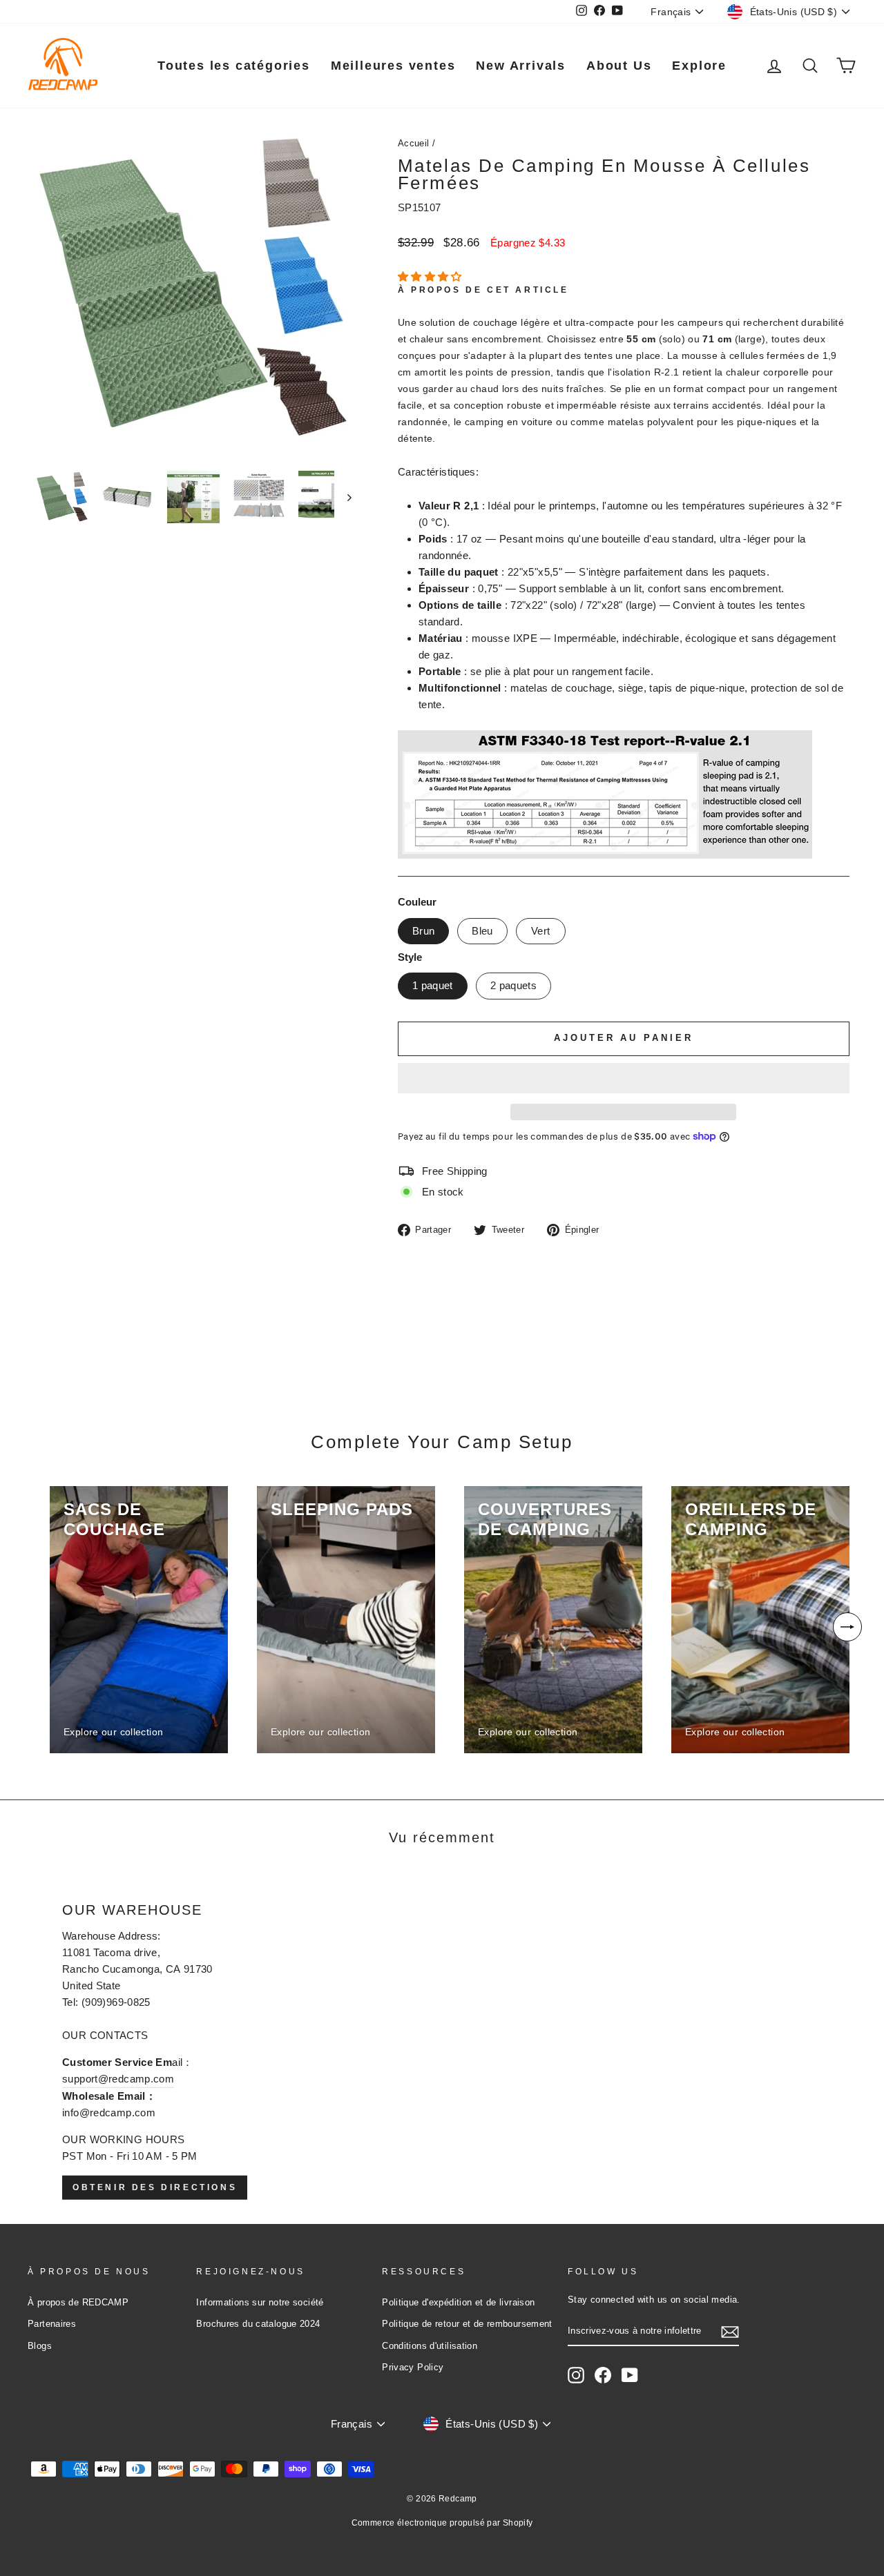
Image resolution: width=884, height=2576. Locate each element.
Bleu (482, 931)
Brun (424, 931)
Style (410, 957)
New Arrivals (521, 66)
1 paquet (433, 985)
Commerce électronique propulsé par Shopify (442, 2523)
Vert (541, 931)
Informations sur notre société (260, 2302)
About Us (619, 66)
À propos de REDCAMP (78, 2302)
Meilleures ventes (393, 66)
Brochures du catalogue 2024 (258, 2324)
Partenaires (52, 2324)
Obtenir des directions (155, 2187)
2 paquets (513, 985)
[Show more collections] (847, 1627)
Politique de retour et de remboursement (467, 2324)
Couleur (417, 902)
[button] (431, 276)
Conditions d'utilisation (430, 2346)
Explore (699, 66)
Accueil (414, 143)
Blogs (40, 2346)
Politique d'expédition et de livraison (458, 2302)
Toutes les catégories (234, 66)
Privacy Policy (413, 2367)
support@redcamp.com (118, 2079)
